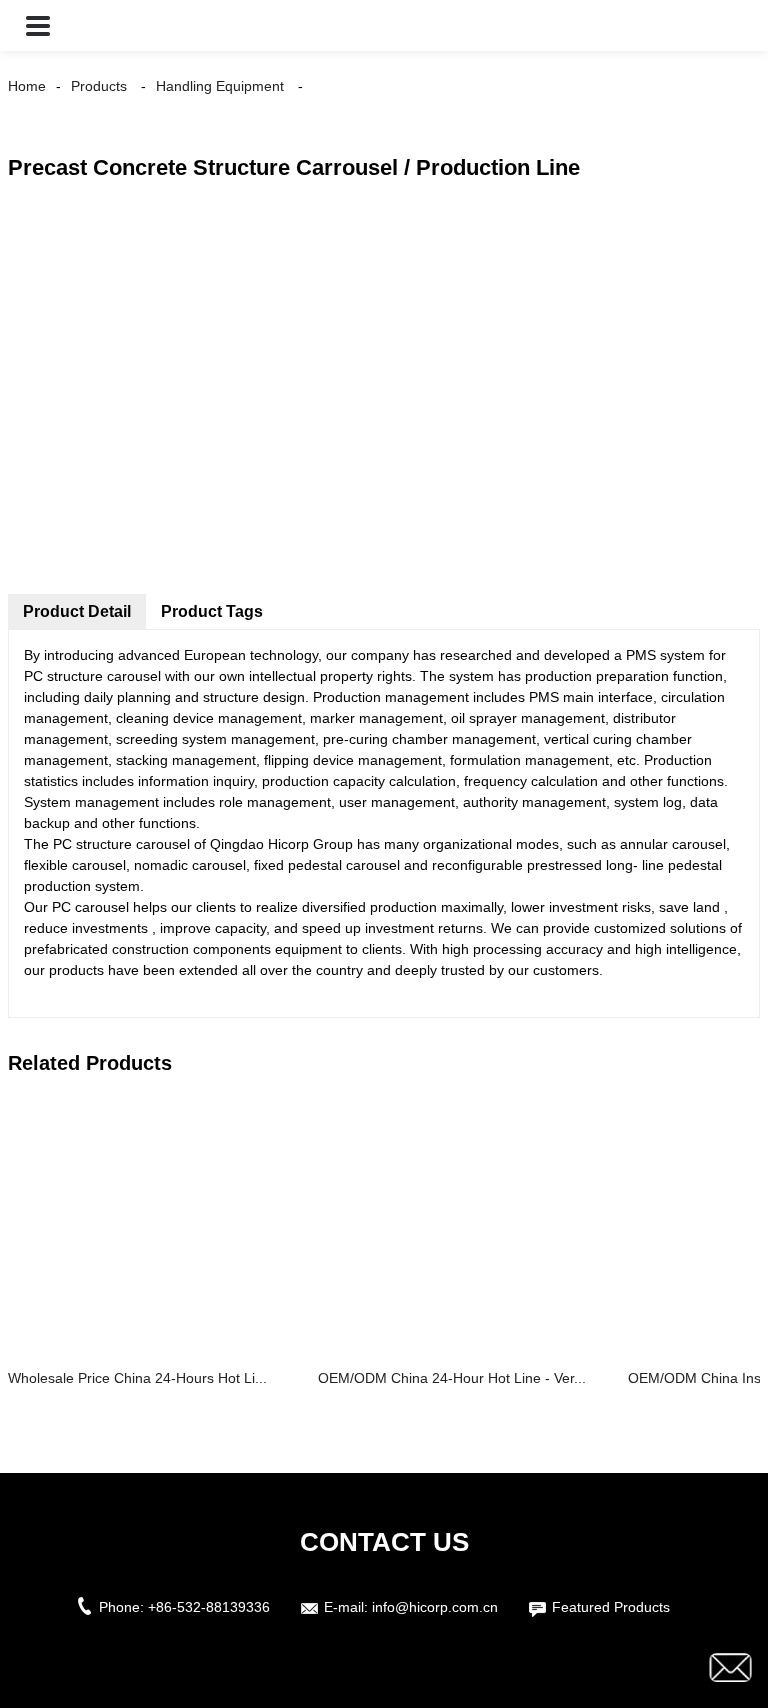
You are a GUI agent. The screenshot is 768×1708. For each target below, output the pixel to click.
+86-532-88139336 (209, 1607)
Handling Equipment (220, 86)
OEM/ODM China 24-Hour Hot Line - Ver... (452, 1378)
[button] (38, 25)
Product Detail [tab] (77, 611)
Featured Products (611, 1607)
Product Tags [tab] (212, 611)
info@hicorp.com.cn (435, 1607)
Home (27, 86)
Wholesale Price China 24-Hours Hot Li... (137, 1378)
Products (99, 86)
